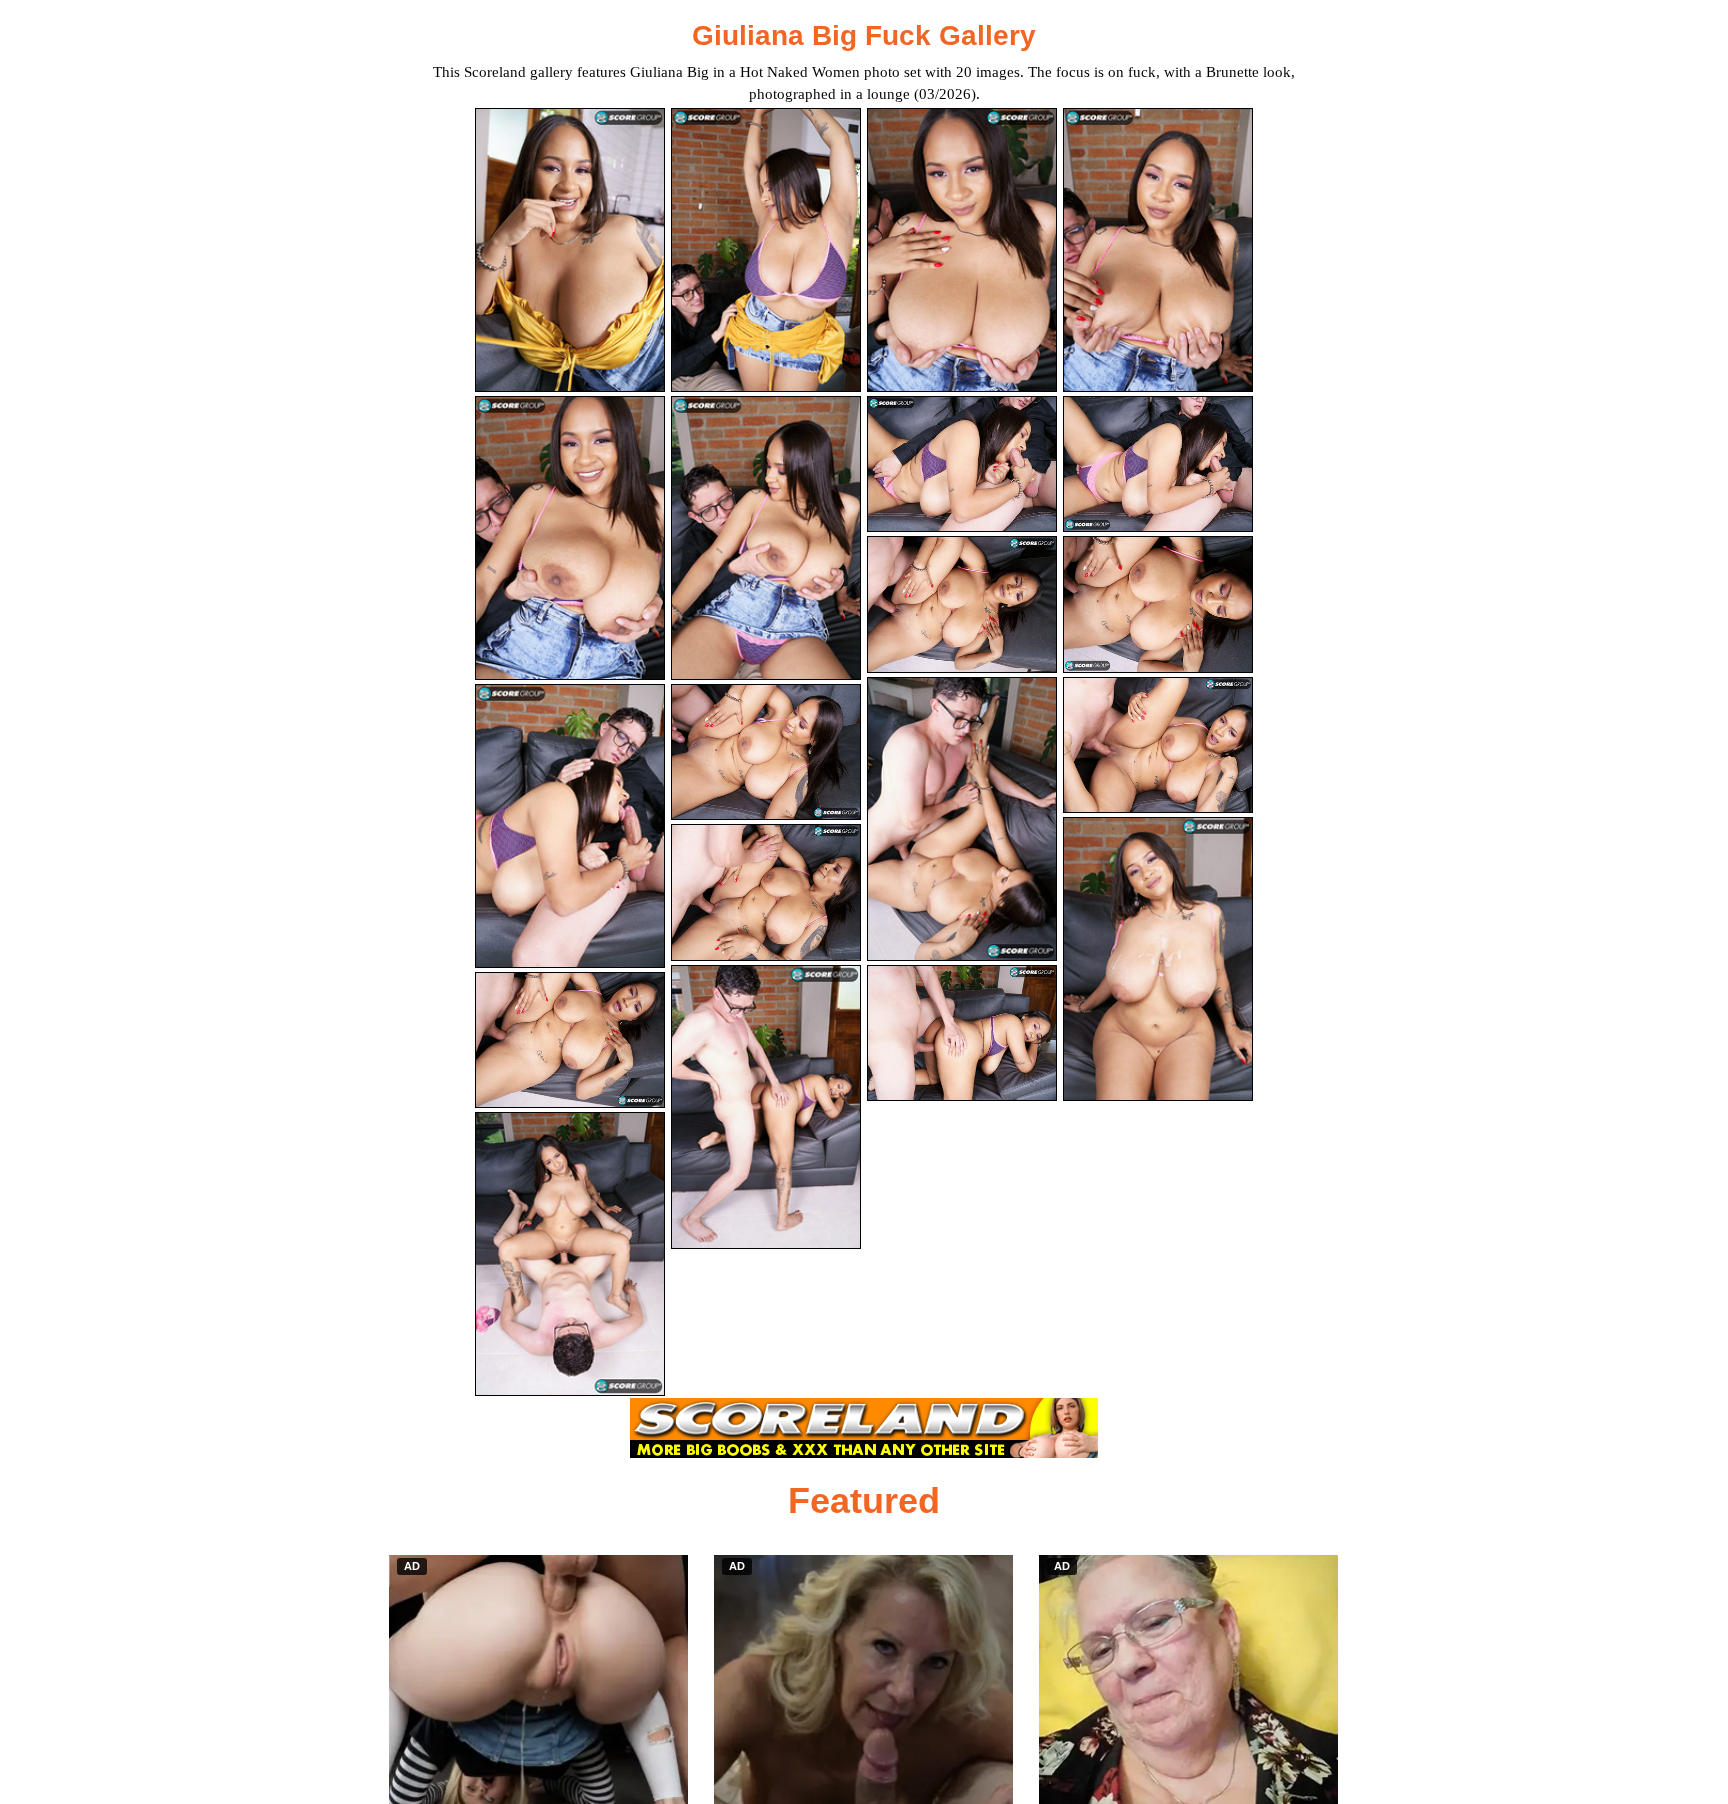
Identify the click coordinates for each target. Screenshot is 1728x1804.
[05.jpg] (570, 538)
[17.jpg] (570, 1254)
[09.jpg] (570, 826)
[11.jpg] (962, 604)
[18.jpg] (766, 1107)
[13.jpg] (570, 1040)
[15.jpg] (962, 819)
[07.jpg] (962, 464)
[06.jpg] (766, 538)
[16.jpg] (1158, 745)
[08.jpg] (1158, 464)
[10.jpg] (766, 752)
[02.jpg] (766, 250)
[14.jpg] (766, 892)
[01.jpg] (570, 250)
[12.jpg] (1158, 604)
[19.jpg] (962, 1033)
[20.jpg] (1158, 959)
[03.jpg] (962, 250)
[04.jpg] (1158, 250)
